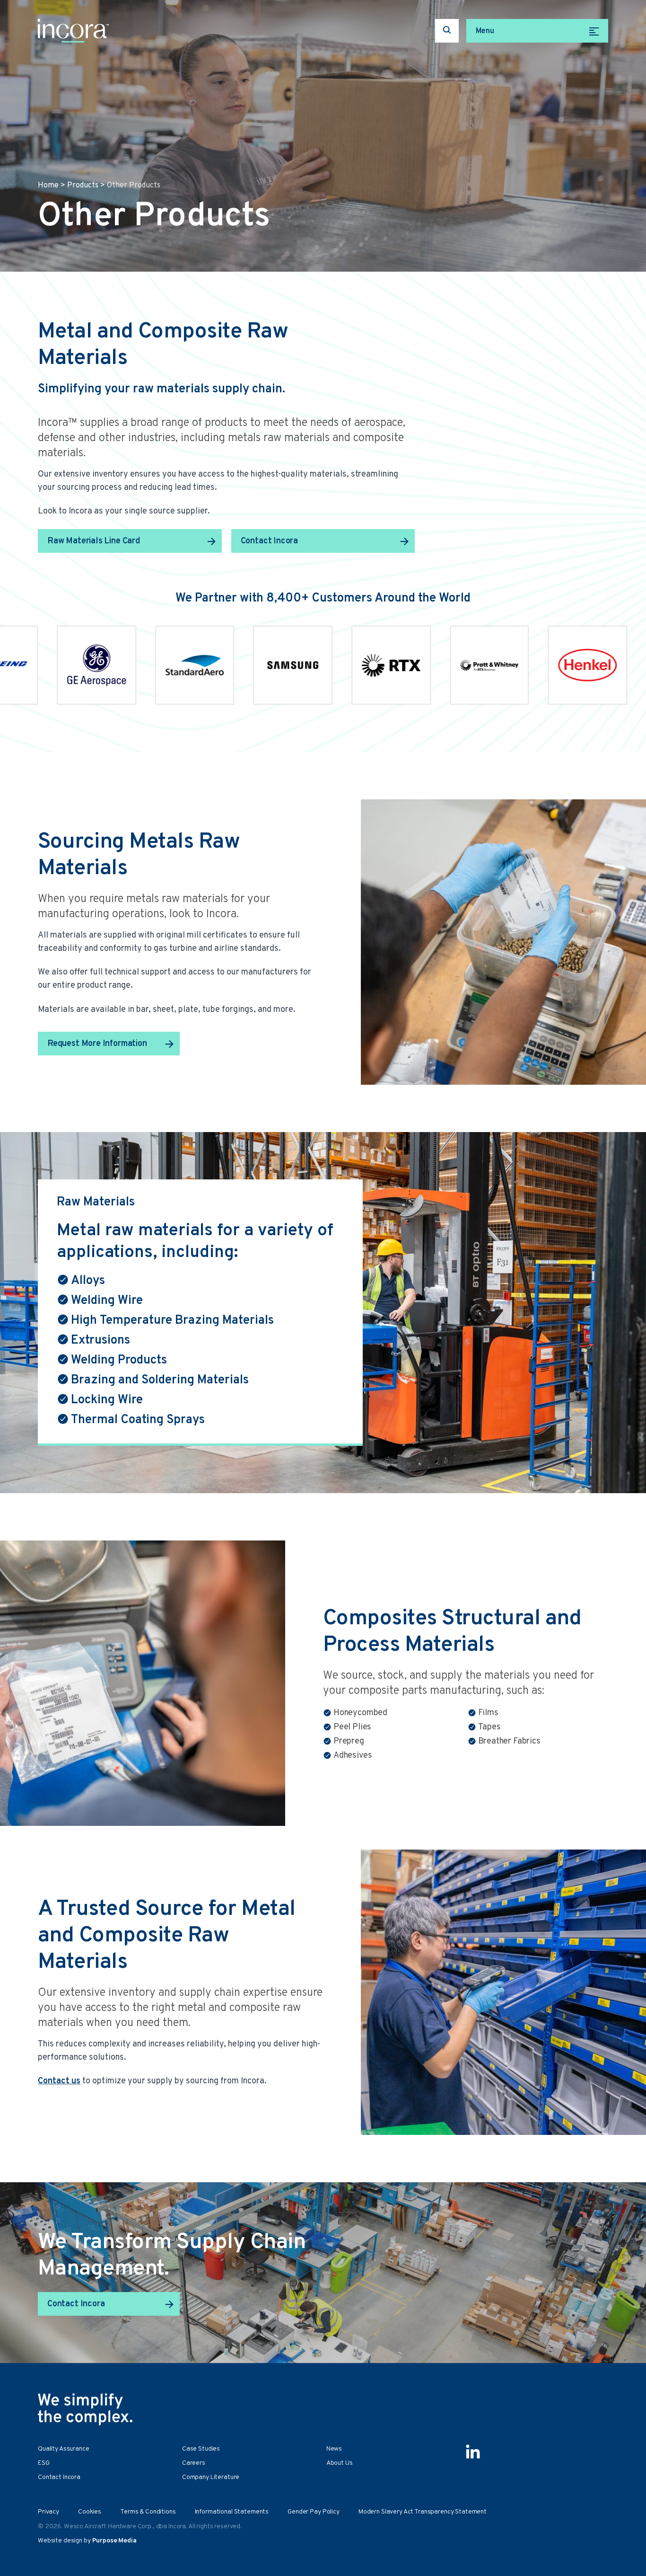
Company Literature (211, 2477)
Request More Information (97, 1044)
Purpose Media (114, 2541)
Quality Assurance (64, 2449)
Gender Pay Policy (314, 2512)
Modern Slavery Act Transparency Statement (423, 2512)
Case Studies (201, 2449)
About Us (340, 2463)
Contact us (59, 2081)
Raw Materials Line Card (94, 541)
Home (48, 186)
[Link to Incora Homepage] (73, 31)
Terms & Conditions (148, 2512)
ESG (44, 2463)
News (334, 2449)
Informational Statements (232, 2512)
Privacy (48, 2512)
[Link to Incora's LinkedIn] (473, 2452)
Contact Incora (269, 541)
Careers (194, 2463)
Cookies (90, 2512)
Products (83, 186)
